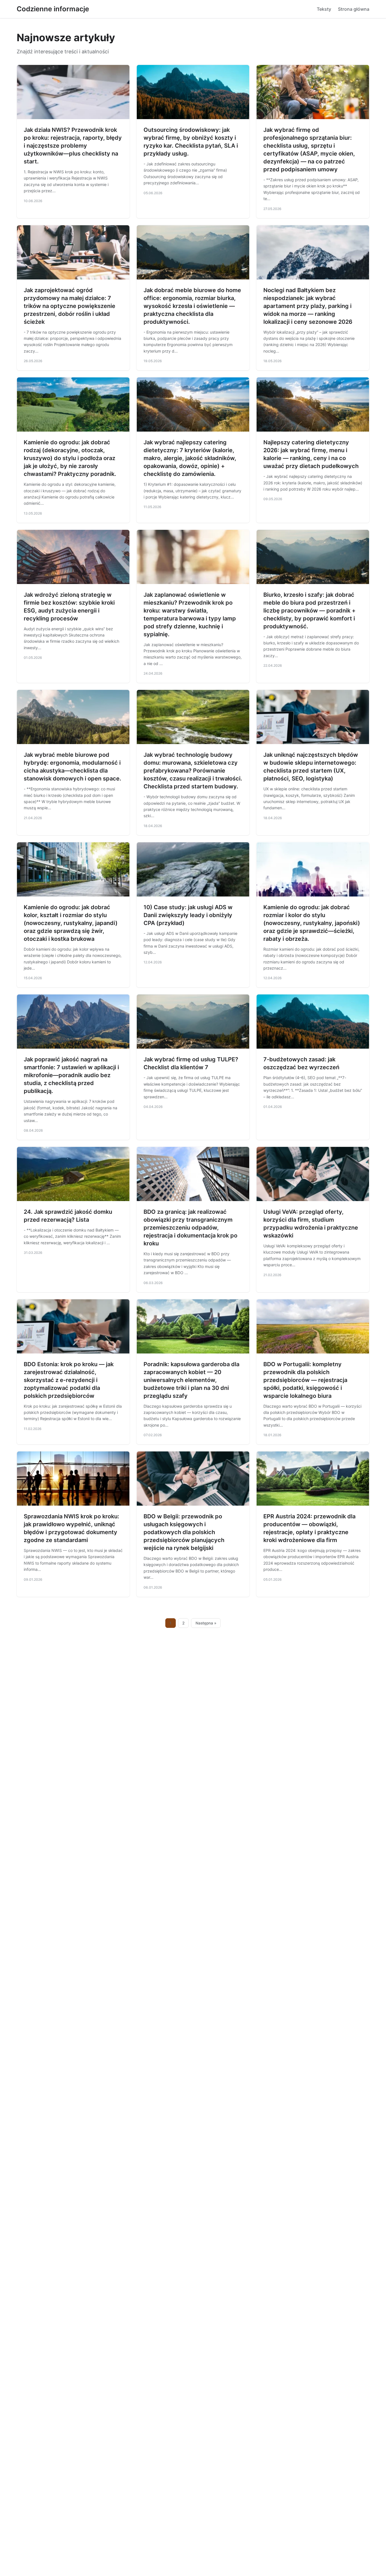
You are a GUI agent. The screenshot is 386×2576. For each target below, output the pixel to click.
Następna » (206, 1623)
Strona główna (354, 9)
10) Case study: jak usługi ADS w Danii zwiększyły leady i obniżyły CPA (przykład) (188, 915)
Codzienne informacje (53, 9)
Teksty (324, 9)
